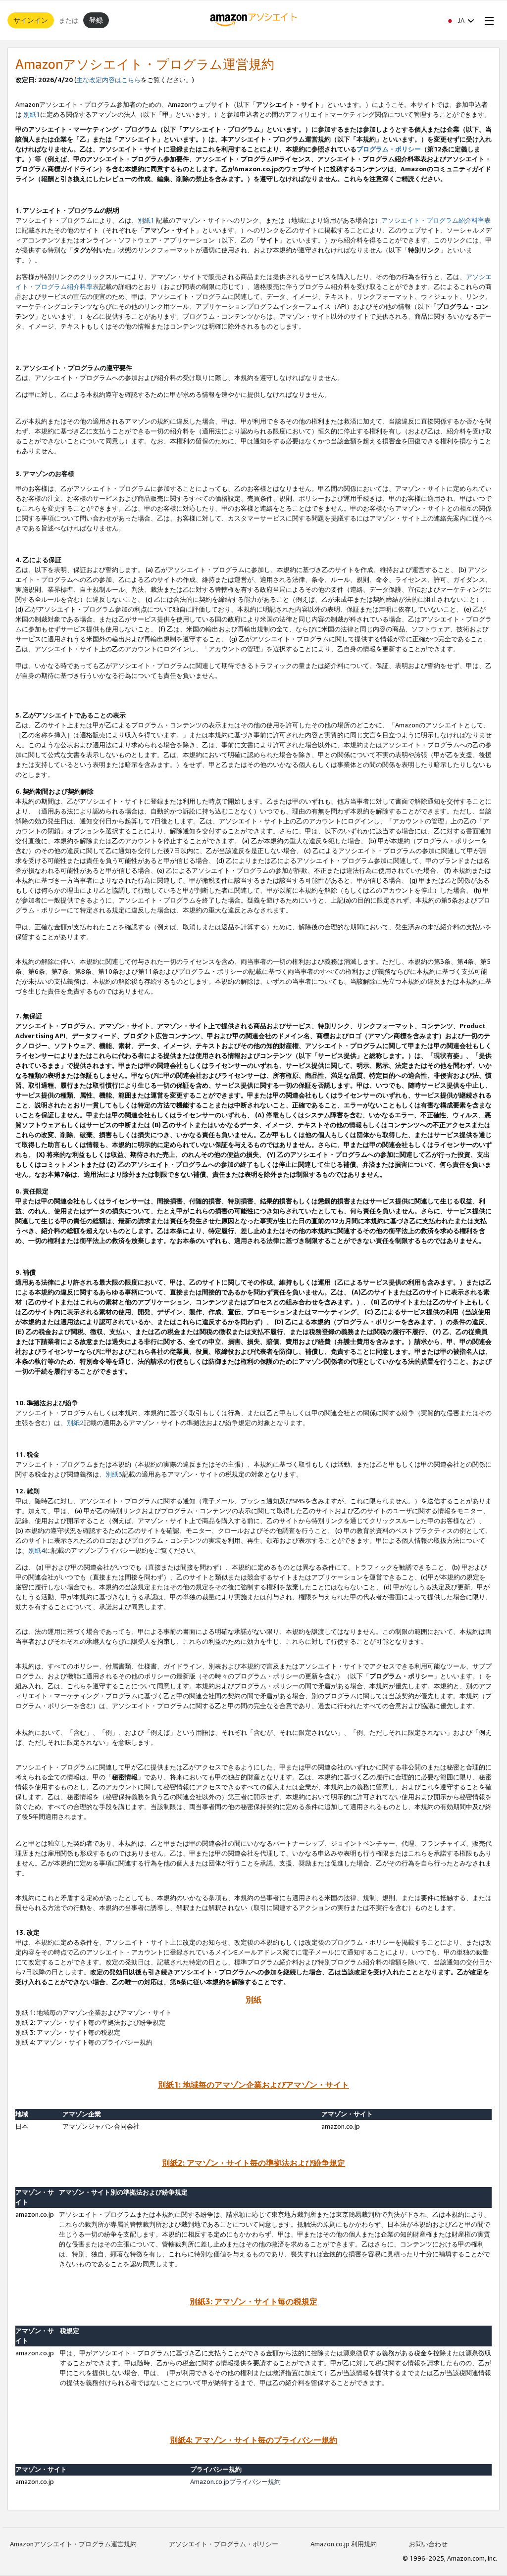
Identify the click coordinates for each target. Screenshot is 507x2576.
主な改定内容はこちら (108, 80)
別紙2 (75, 1423)
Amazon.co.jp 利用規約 (344, 2544)
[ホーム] (254, 20)
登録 (96, 20)
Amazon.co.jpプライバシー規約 (235, 2481)
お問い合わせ (428, 2544)
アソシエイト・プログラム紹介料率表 (436, 220)
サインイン (31, 20)
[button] (460, 20)
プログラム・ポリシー (389, 149)
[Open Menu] (487, 20)
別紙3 (114, 1474)
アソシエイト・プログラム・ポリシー (224, 2544)
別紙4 (37, 1550)
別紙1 (32, 114)
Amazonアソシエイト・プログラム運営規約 (73, 2544)
